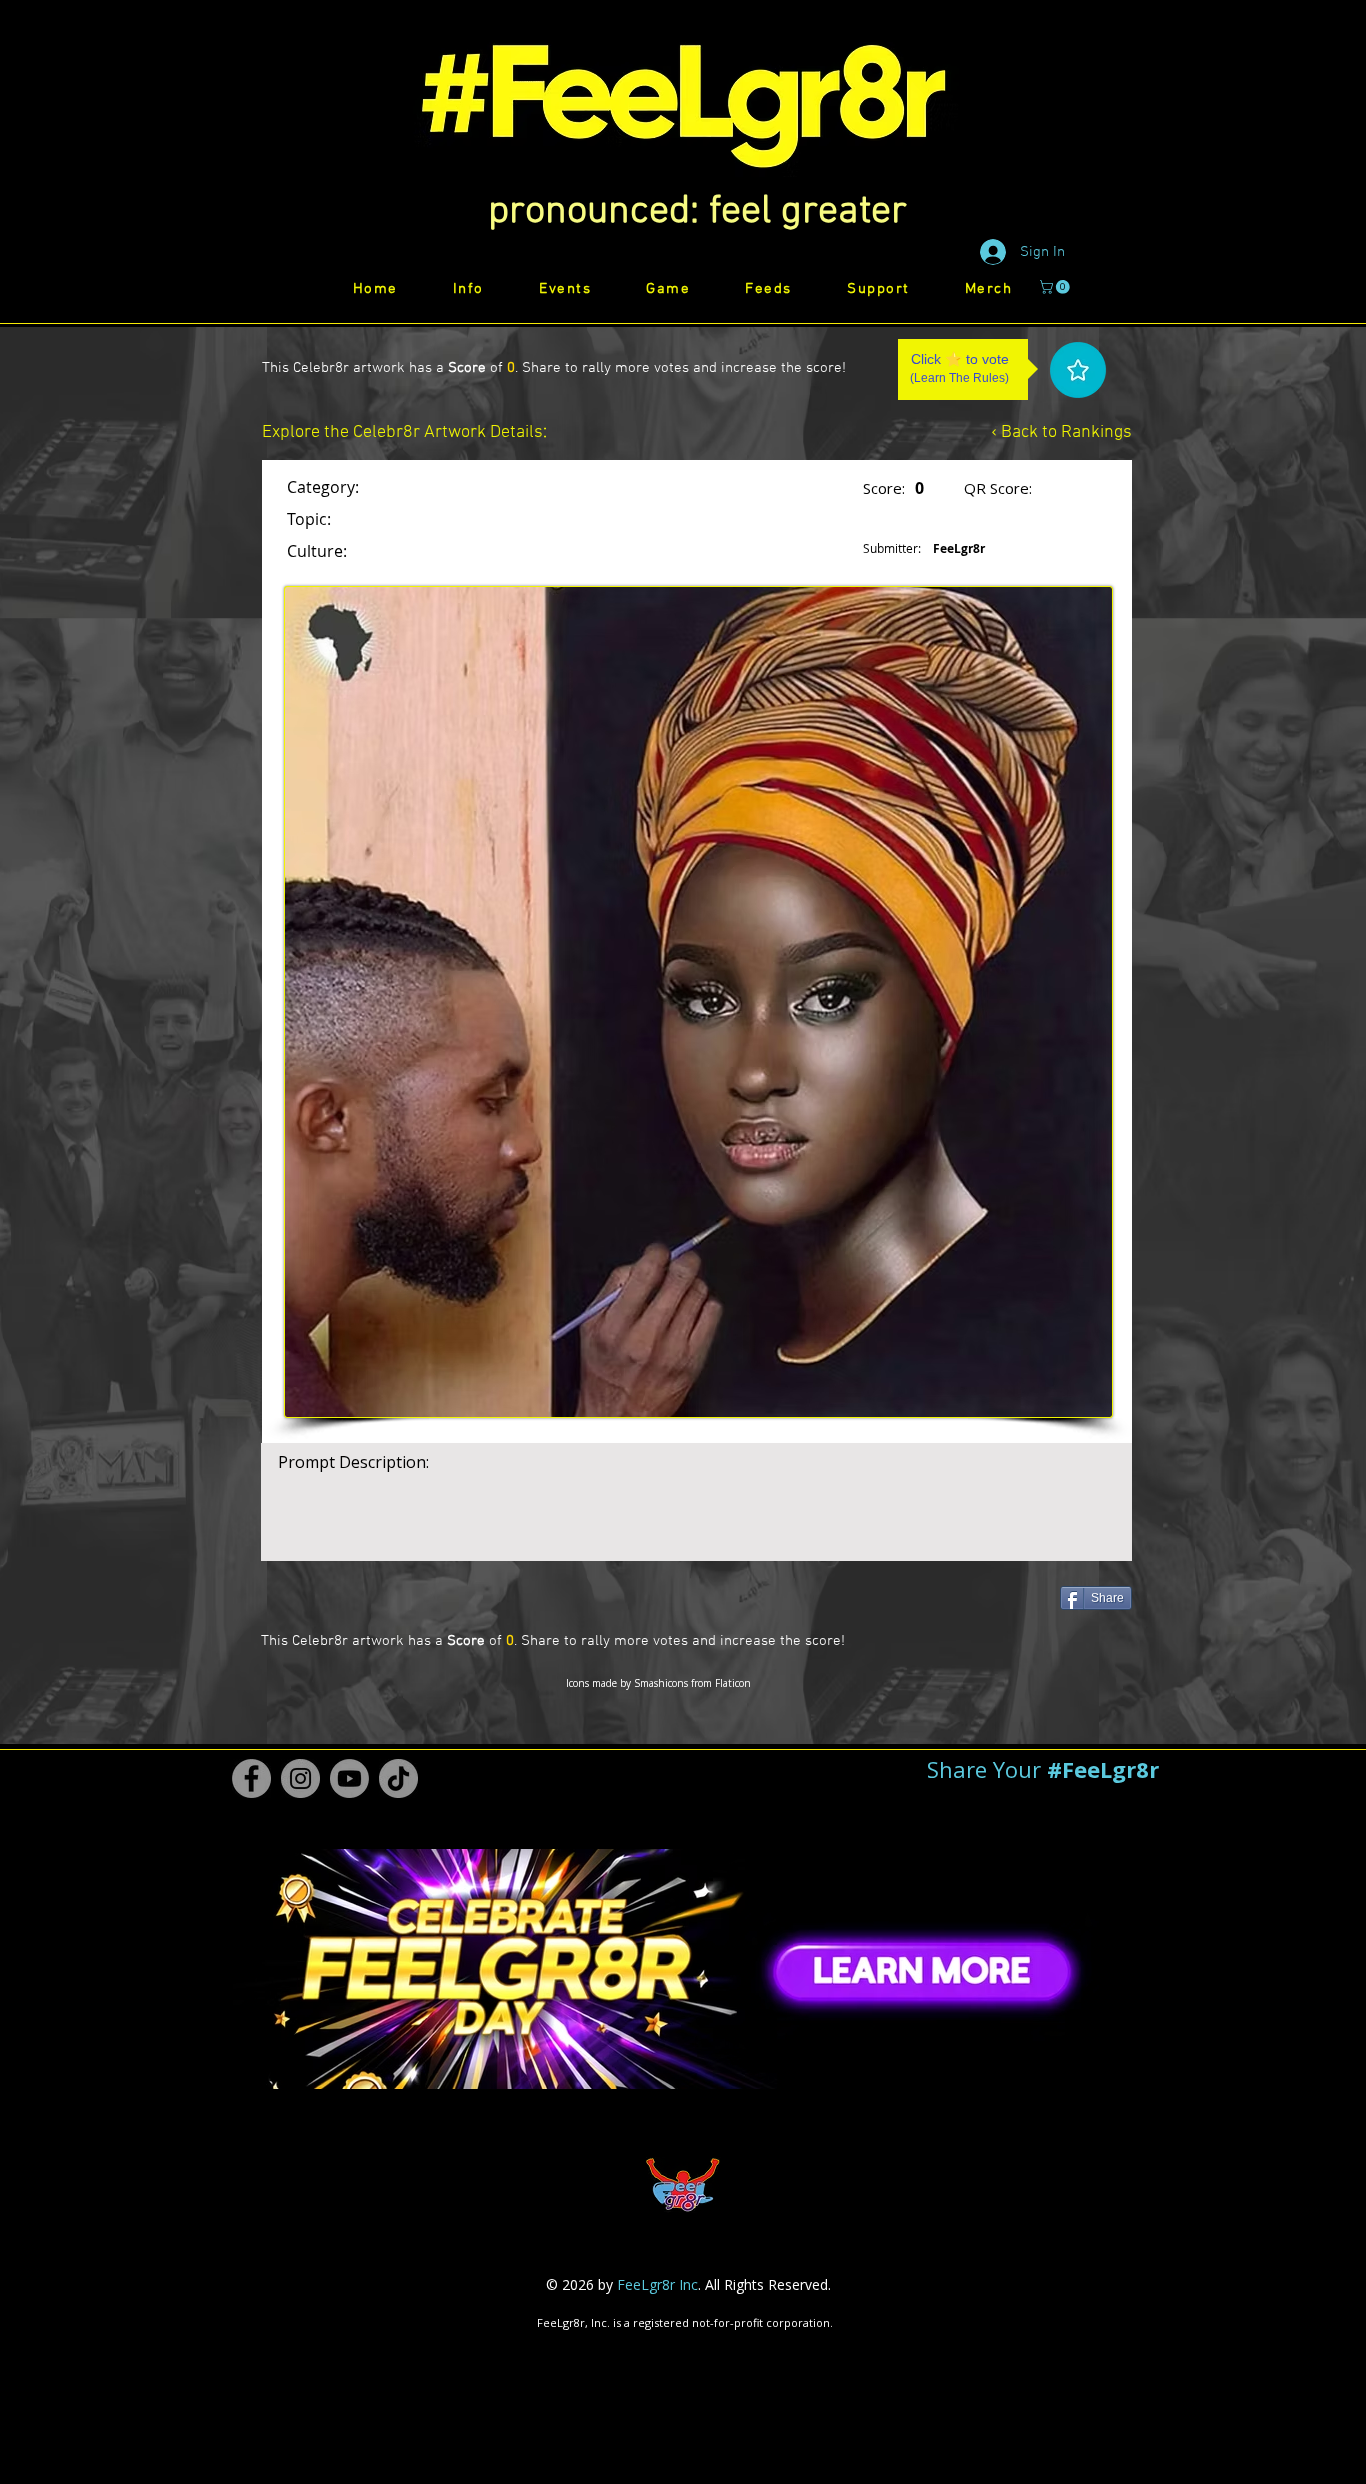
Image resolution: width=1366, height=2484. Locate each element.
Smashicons (661, 1683)
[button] (697, 212)
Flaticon (733, 1683)
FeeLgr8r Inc (657, 2284)
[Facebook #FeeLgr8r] (251, 1778)
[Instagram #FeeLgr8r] (300, 1778)
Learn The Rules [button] (959, 378)
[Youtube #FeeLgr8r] (349, 1778)
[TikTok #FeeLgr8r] (398, 1778)
